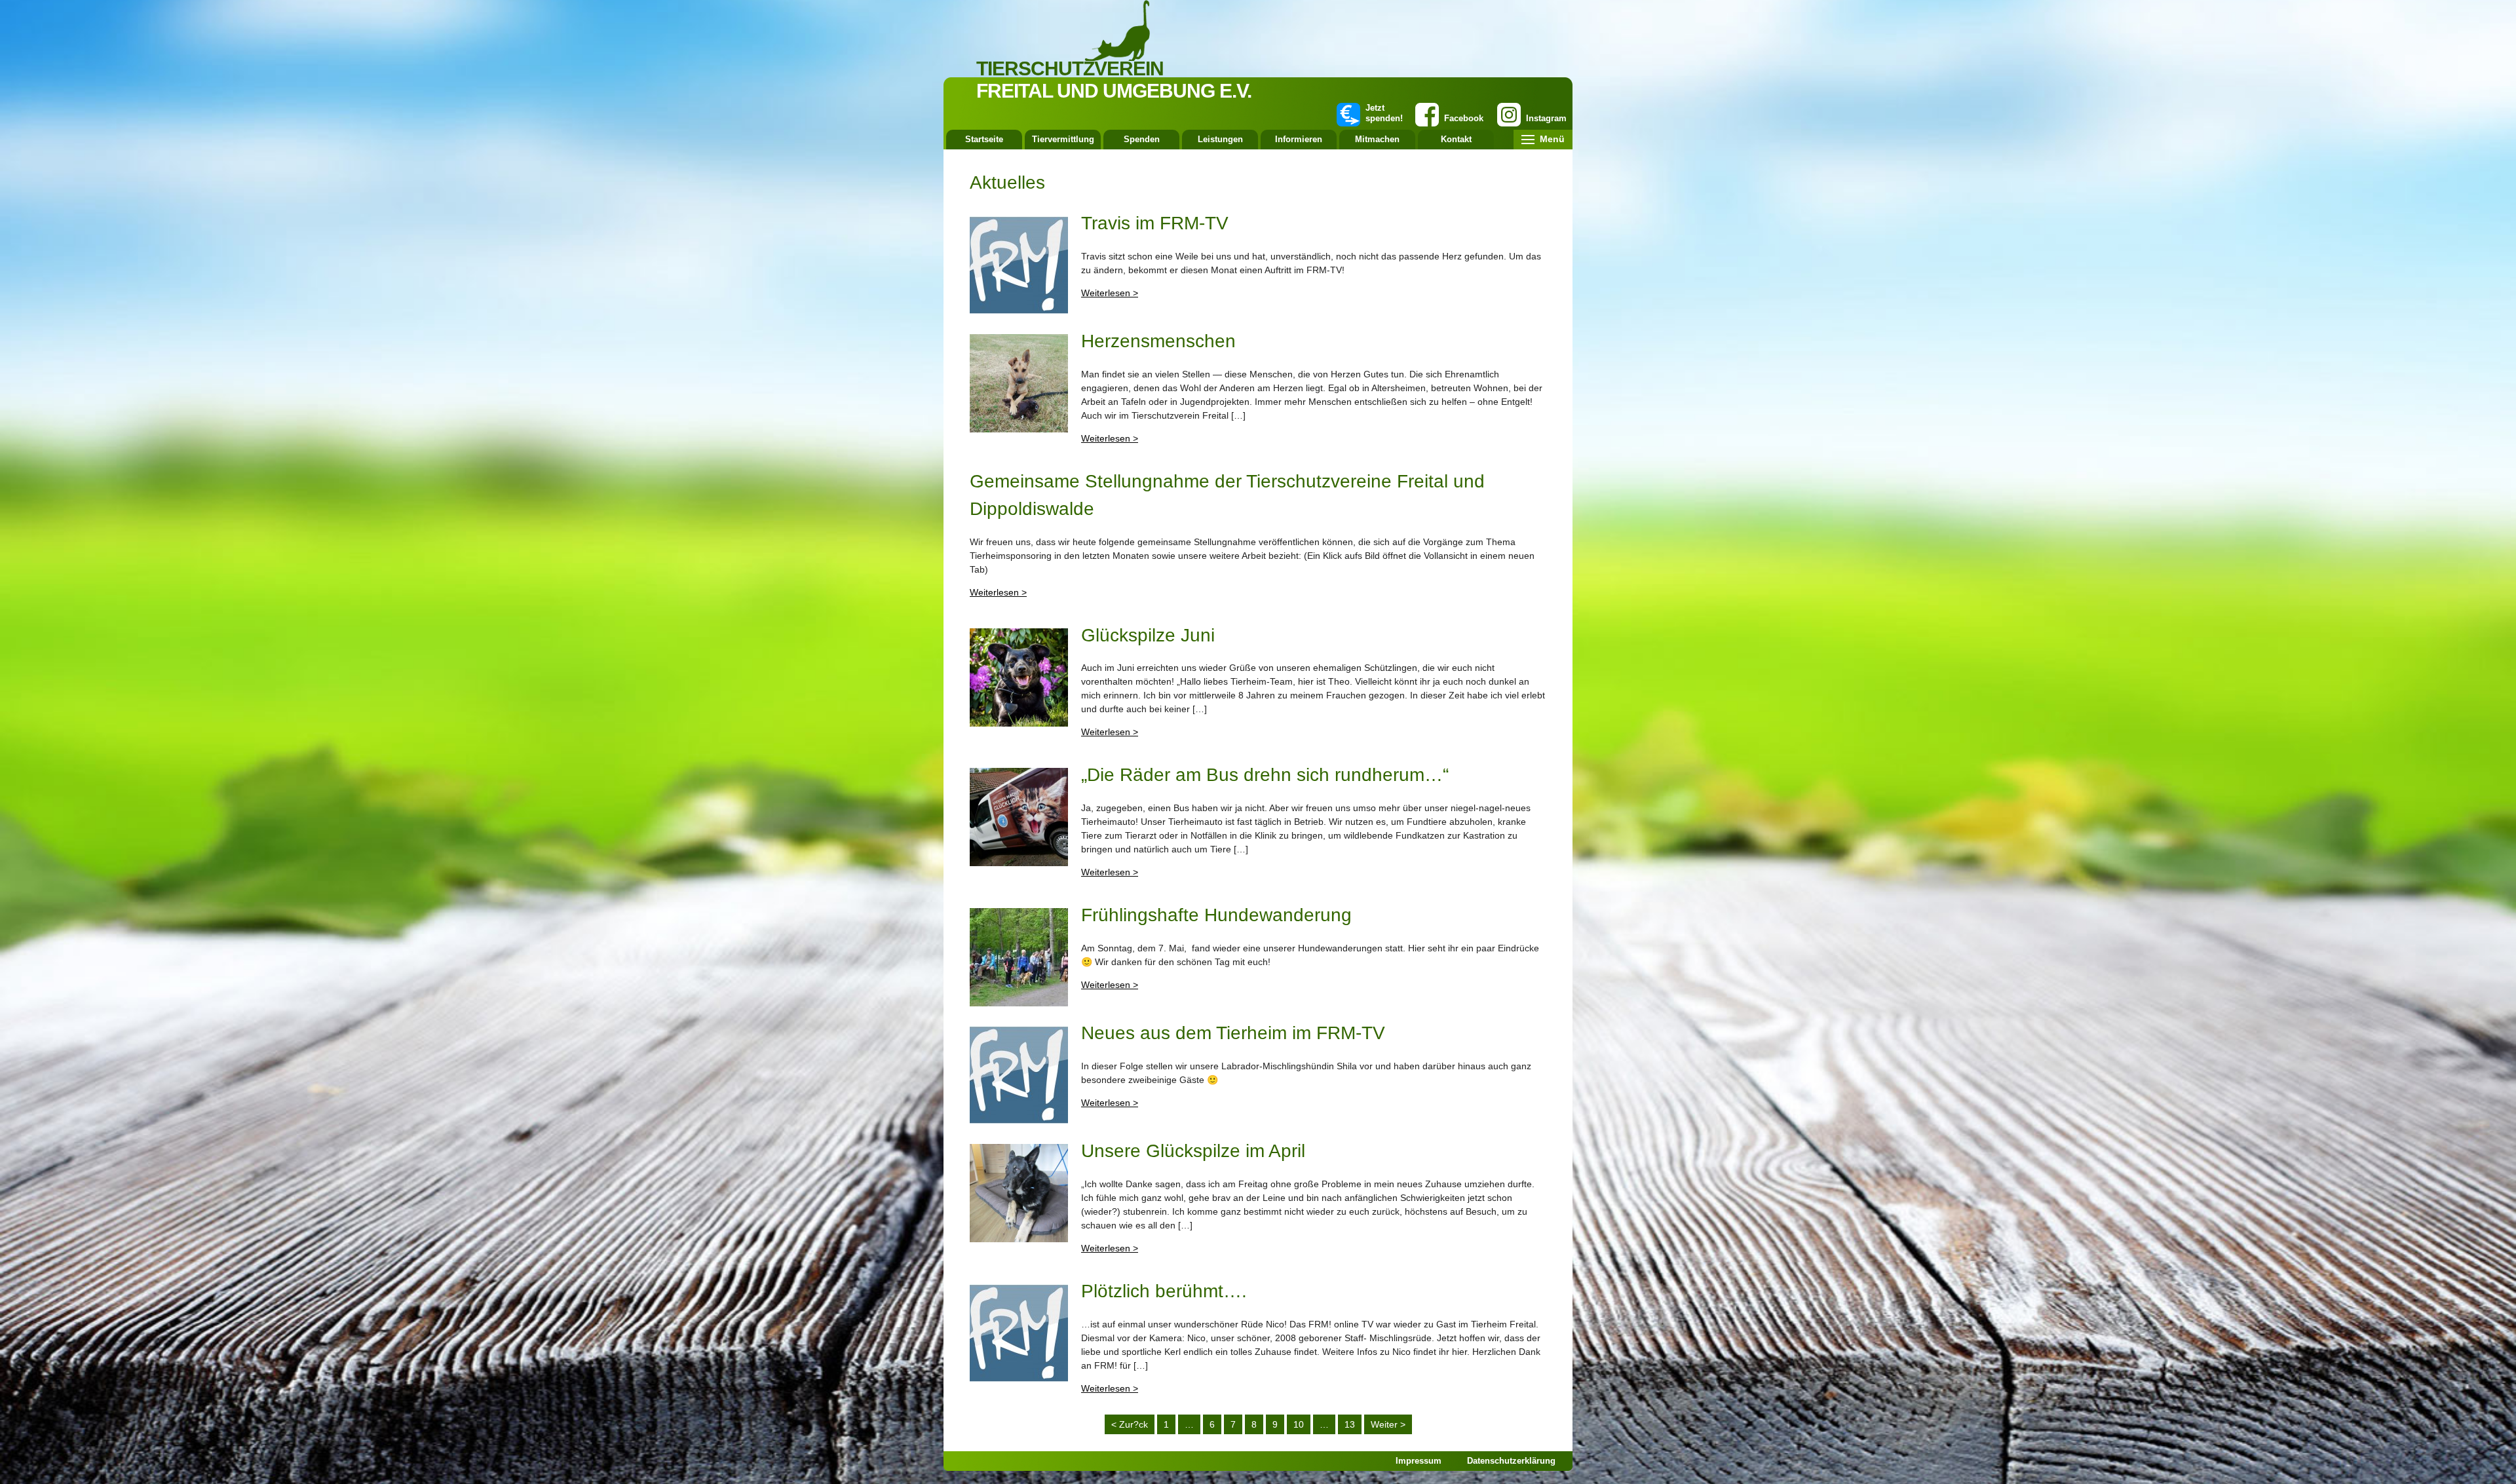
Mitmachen (1377, 139)
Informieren (1299, 139)
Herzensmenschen (1158, 341)
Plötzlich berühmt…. (1164, 1291)
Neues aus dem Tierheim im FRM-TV (1233, 1033)
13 (1350, 1424)
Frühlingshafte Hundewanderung (1216, 915)
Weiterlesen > (1110, 293)
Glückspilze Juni (1148, 635)
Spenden (1142, 139)
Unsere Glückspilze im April (1193, 1151)
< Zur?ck (1130, 1424)
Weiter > (1388, 1424)
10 (1299, 1424)
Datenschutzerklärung (1511, 1461)
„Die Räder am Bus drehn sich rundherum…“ (1265, 775)
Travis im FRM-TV (1155, 223)
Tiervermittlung (1063, 139)
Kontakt (1456, 139)
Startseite (984, 139)
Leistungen (1220, 139)
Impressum (1419, 1461)
